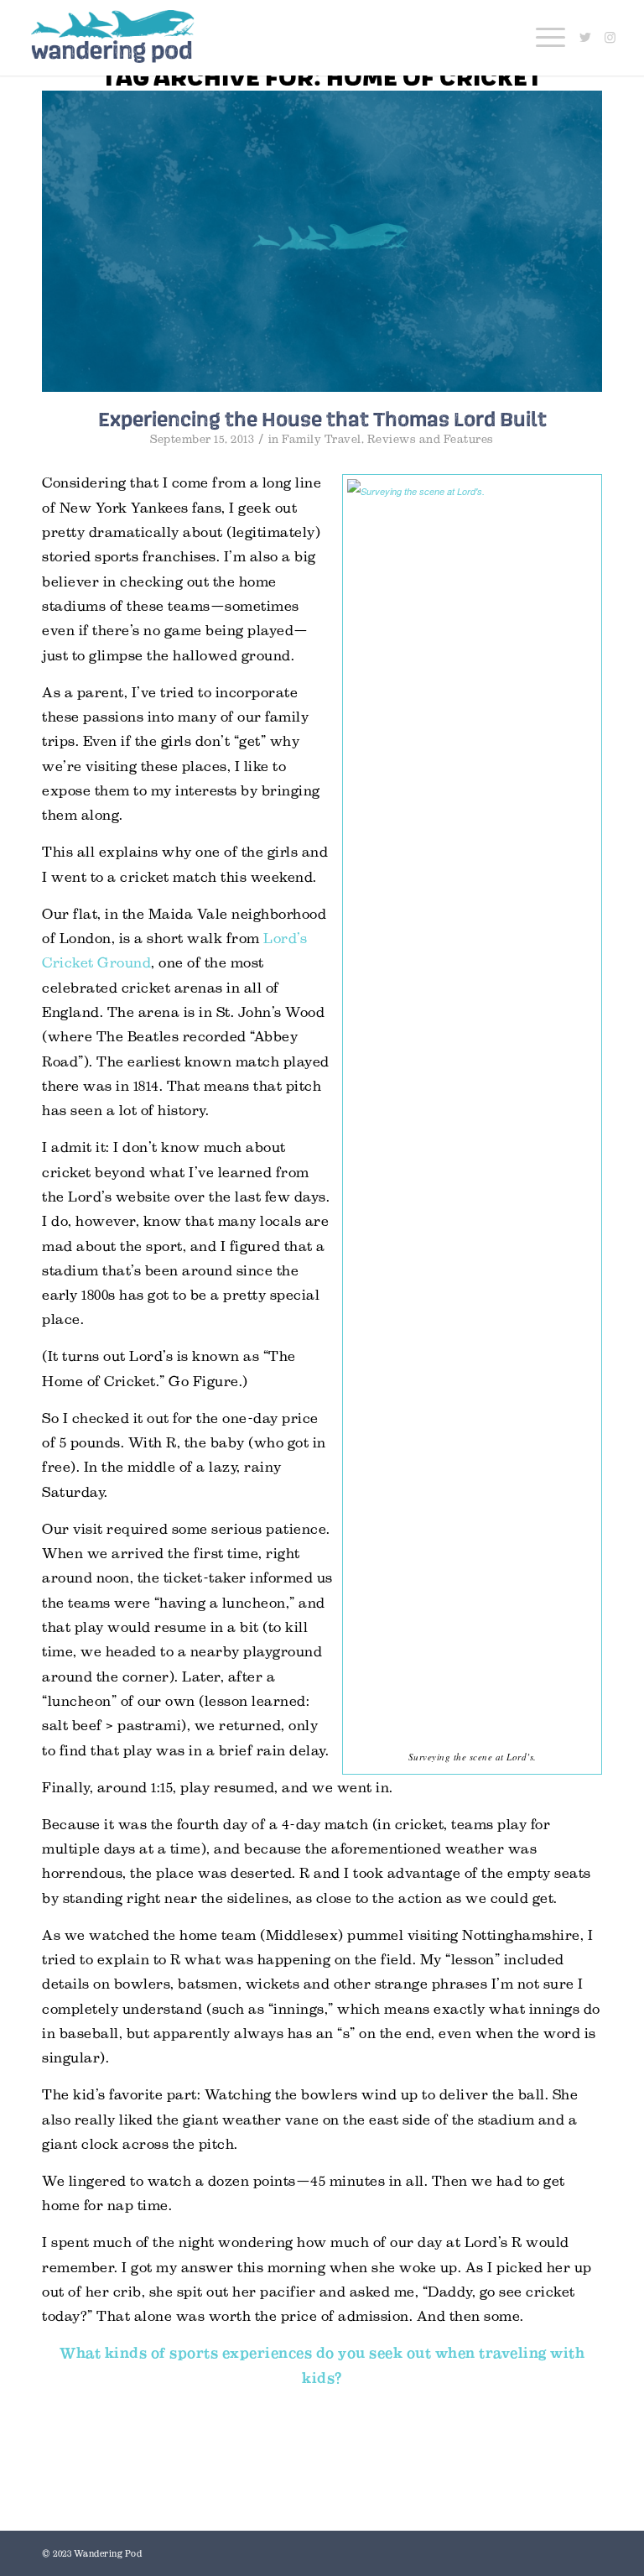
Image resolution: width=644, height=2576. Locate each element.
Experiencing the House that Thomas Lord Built (322, 419)
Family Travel (322, 439)
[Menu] (542, 38)
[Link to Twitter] (585, 38)
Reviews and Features (431, 439)
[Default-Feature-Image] (322, 241)
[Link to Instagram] (610, 38)
